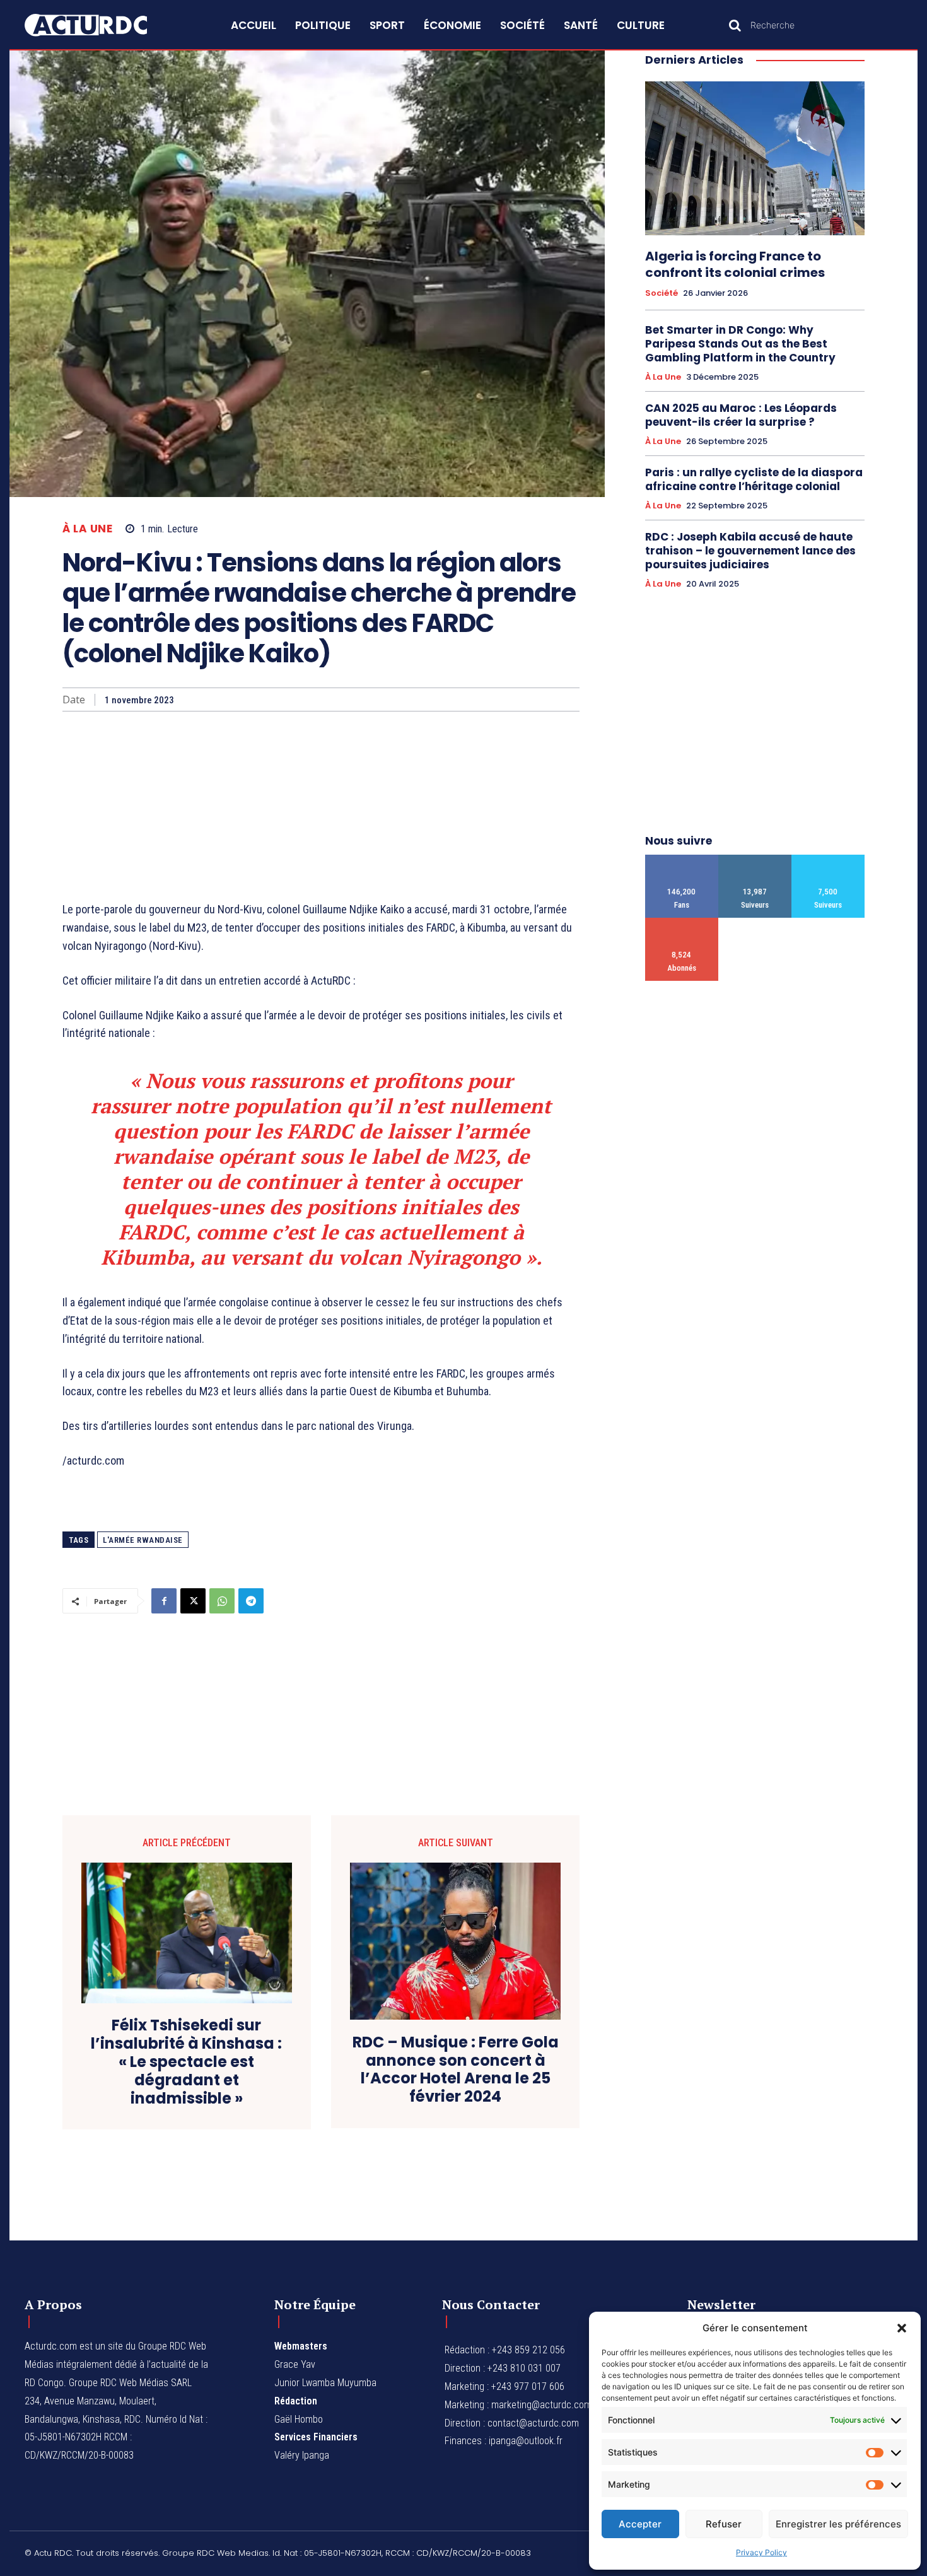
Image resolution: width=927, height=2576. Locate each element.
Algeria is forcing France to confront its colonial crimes (735, 264)
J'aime (682, 859)
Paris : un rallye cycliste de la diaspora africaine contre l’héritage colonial (754, 479)
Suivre (755, 859)
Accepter (640, 2524)
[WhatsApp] (222, 1601)
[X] (193, 1601)
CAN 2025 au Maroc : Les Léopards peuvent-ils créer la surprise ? (741, 415)
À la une (87, 529)
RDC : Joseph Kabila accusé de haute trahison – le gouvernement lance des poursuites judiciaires (750, 551)
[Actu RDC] (100, 25)
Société (662, 293)
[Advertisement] (321, 806)
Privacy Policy (761, 2552)
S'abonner (682, 922)
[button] (902, 2328)
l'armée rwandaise (143, 1540)
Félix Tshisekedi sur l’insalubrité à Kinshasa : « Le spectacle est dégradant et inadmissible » (186, 2062)
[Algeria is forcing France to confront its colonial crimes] (755, 158)
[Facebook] (164, 1601)
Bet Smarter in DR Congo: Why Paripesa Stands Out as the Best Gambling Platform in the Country (740, 344)
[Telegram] (251, 1601)
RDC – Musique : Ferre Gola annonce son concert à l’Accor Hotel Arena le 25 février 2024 (456, 2070)
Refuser (724, 2524)
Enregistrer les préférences (838, 2524)
